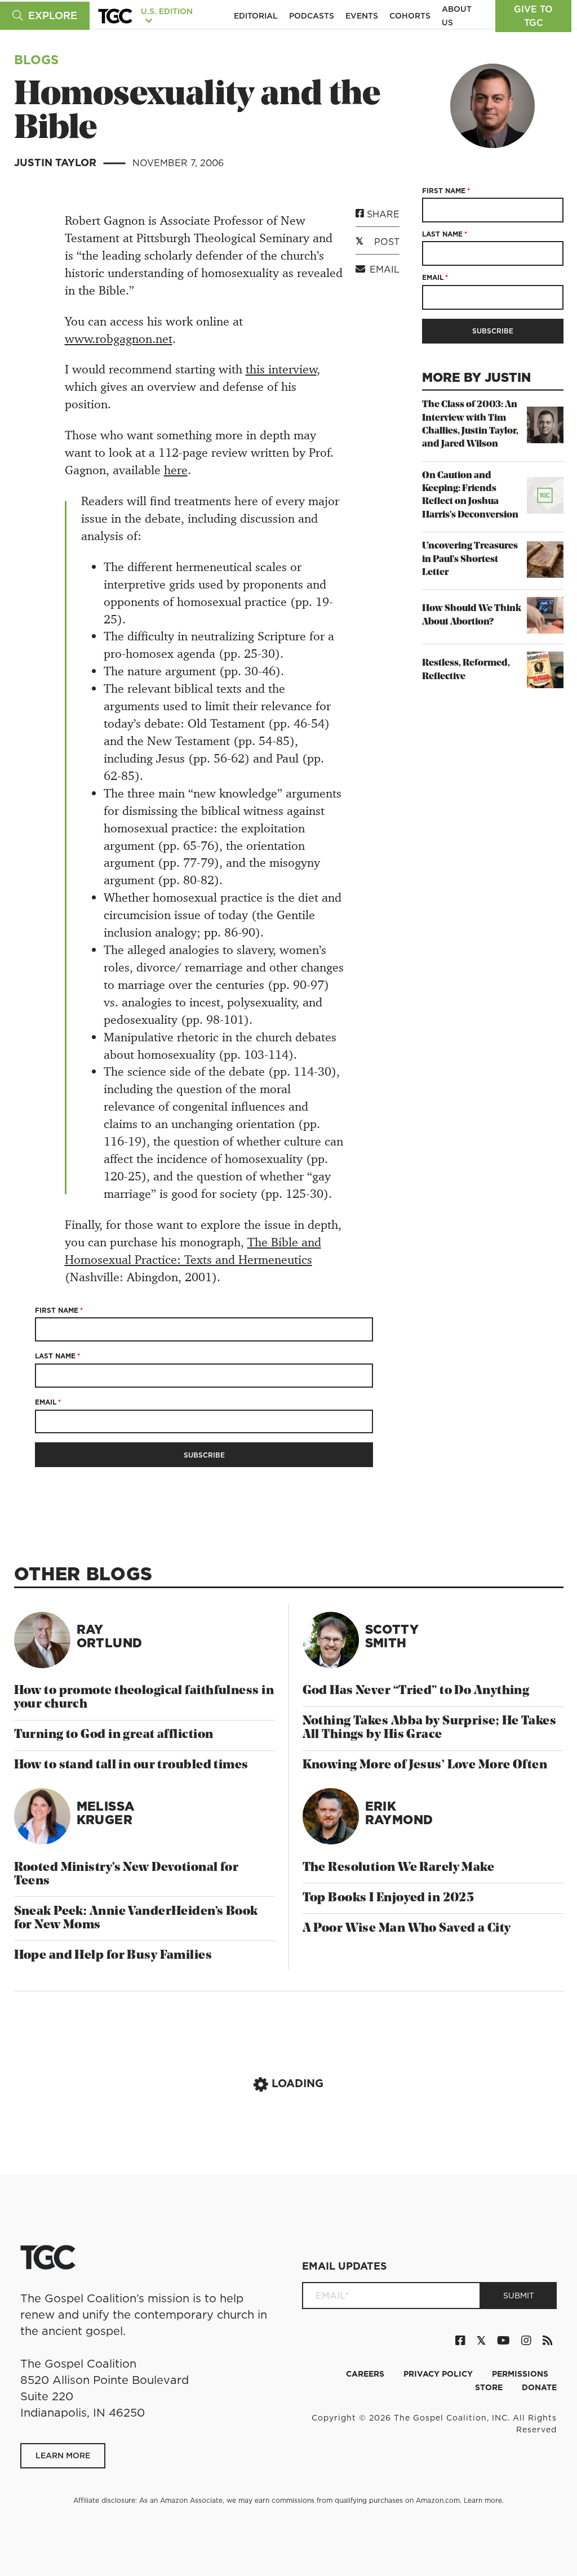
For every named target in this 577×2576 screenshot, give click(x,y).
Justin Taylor (57, 162)
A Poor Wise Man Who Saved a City (407, 1929)
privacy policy (439, 2374)
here (176, 470)
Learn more (483, 2500)
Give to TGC (533, 16)
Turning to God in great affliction (114, 1735)
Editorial (256, 16)
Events (362, 16)
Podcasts (312, 16)
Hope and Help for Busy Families (113, 1956)
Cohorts (410, 16)
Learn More (63, 2455)
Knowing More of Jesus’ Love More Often (425, 1765)
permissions (520, 2374)
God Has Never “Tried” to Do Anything (416, 1691)
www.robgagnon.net (119, 339)
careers (366, 2374)
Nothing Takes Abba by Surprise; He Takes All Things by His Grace (430, 1728)
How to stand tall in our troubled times (131, 1765)
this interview (281, 369)
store (490, 2387)
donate (539, 2387)
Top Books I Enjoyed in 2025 (389, 1898)
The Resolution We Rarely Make (399, 1868)
